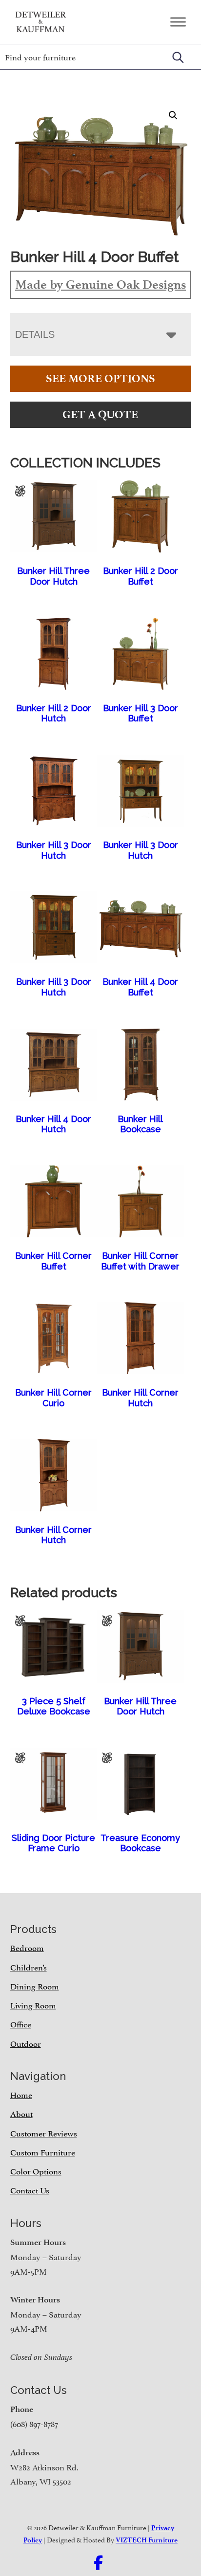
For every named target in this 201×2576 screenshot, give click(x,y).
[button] (173, 115)
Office (21, 2024)
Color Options (36, 2171)
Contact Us (30, 2190)
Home (21, 2094)
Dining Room (35, 1986)
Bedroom (27, 1947)
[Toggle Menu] (178, 22)
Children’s (29, 1967)
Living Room (33, 2005)
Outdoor (26, 2043)
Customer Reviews (44, 2133)
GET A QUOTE (100, 414)
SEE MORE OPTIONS (100, 378)
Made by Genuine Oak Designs (100, 284)
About (21, 2113)
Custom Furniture (43, 2152)
